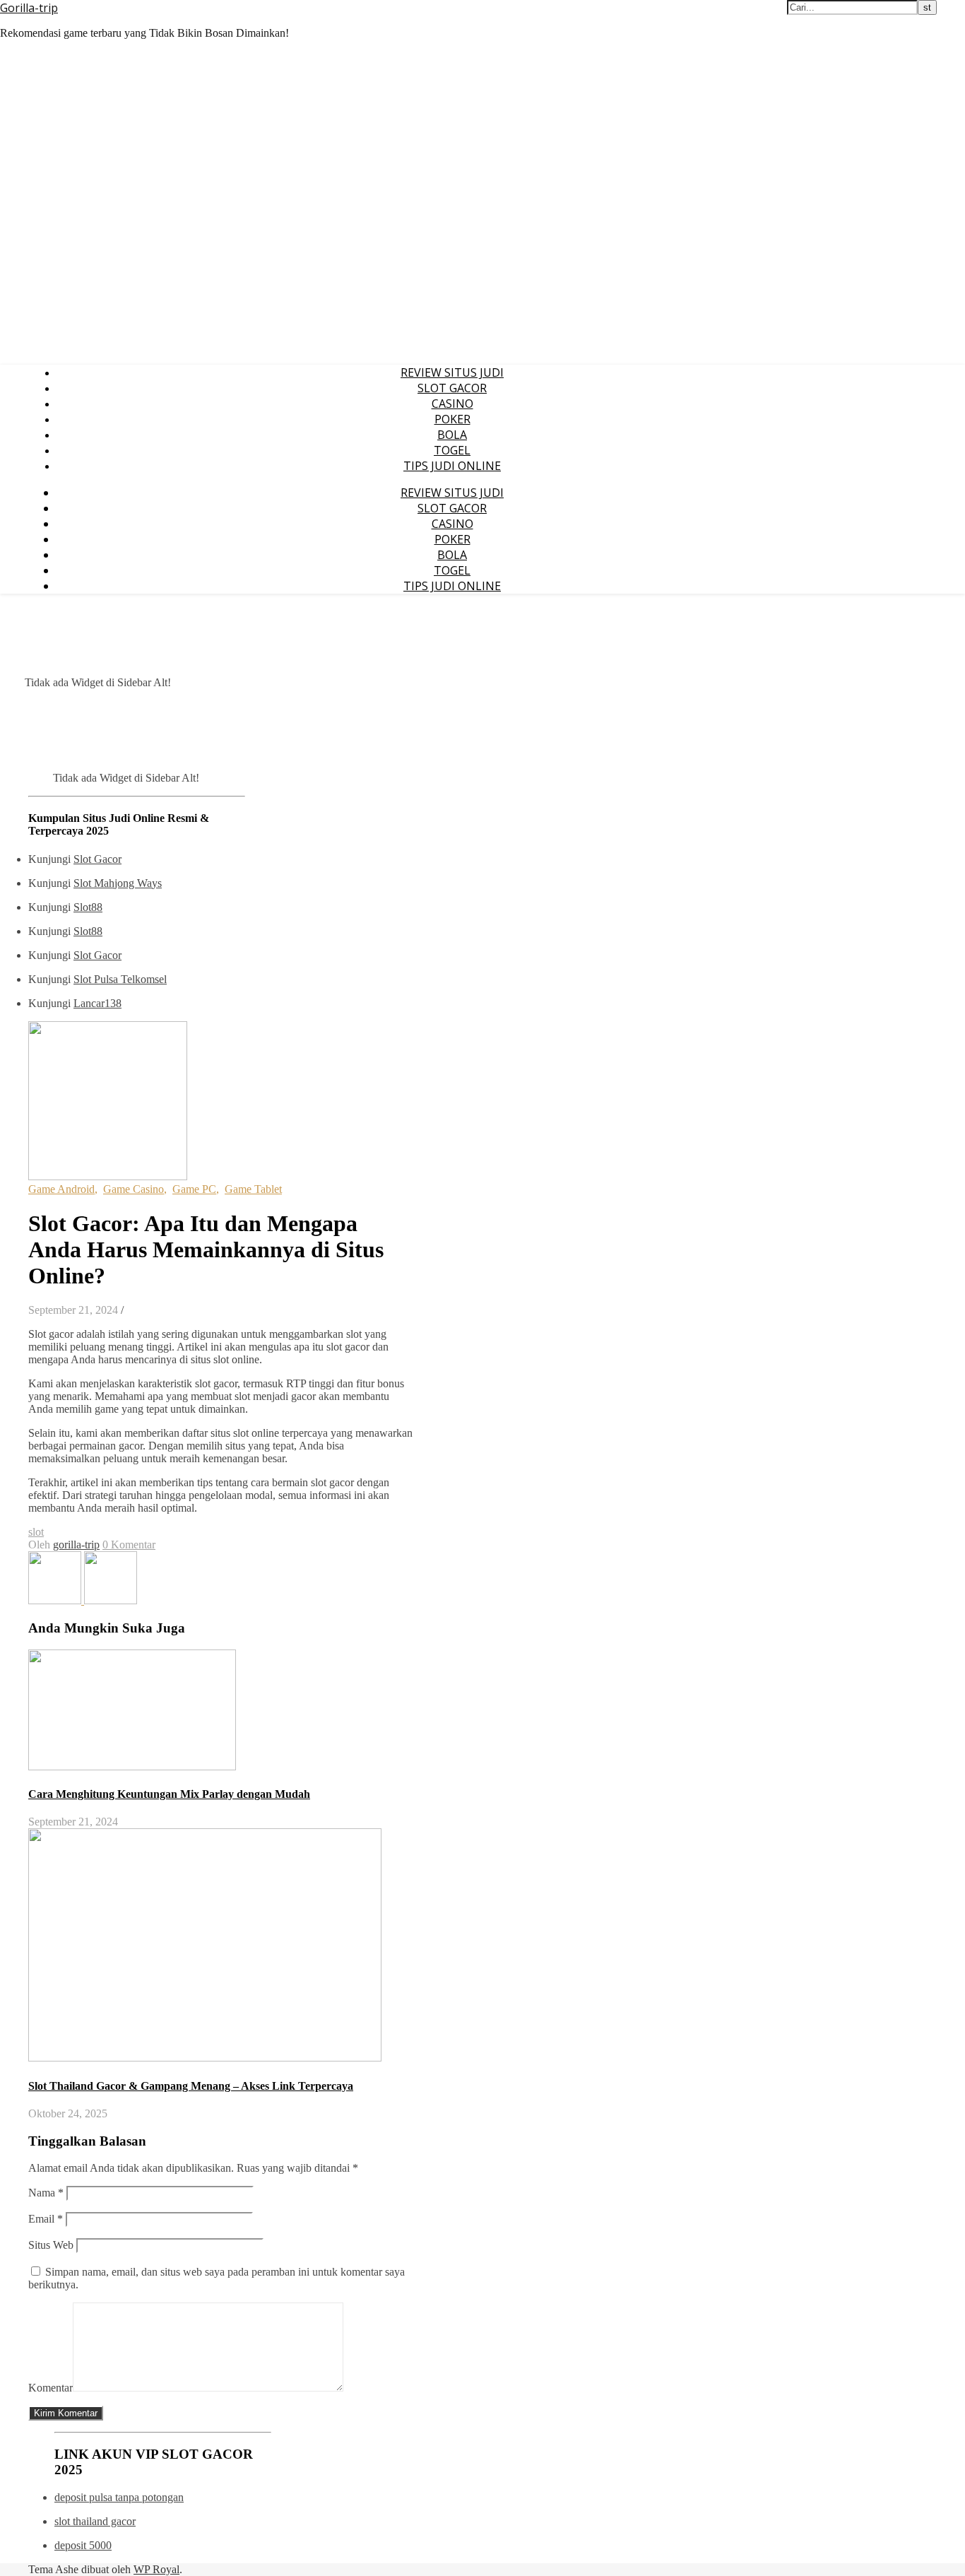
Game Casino (134, 1189)
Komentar (51, 2388)
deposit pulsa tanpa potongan (119, 2497)
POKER (452, 419)
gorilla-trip (76, 1545)
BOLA (452, 435)
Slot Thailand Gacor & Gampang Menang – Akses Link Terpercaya (191, 2086)
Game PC (194, 1189)
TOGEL (452, 450)
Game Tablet (253, 1189)
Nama (46, 2193)
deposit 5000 (83, 2545)
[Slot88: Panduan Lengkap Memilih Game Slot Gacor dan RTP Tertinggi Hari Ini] (56, 1600)
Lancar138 (97, 1003)
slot (36, 1532)
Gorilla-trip (29, 8)
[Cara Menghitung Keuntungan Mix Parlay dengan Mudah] (111, 1600)
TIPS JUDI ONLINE (452, 466)
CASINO (452, 404)
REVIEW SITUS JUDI (452, 372)
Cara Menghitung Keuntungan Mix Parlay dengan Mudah (169, 1794)
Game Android (61, 1189)
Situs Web (51, 2245)
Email (46, 2219)
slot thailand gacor (95, 2521)
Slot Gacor (97, 859)
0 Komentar (129, 1545)
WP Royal (156, 2569)
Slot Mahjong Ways (118, 883)
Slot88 (88, 907)
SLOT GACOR (452, 388)
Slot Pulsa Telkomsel (120, 979)
